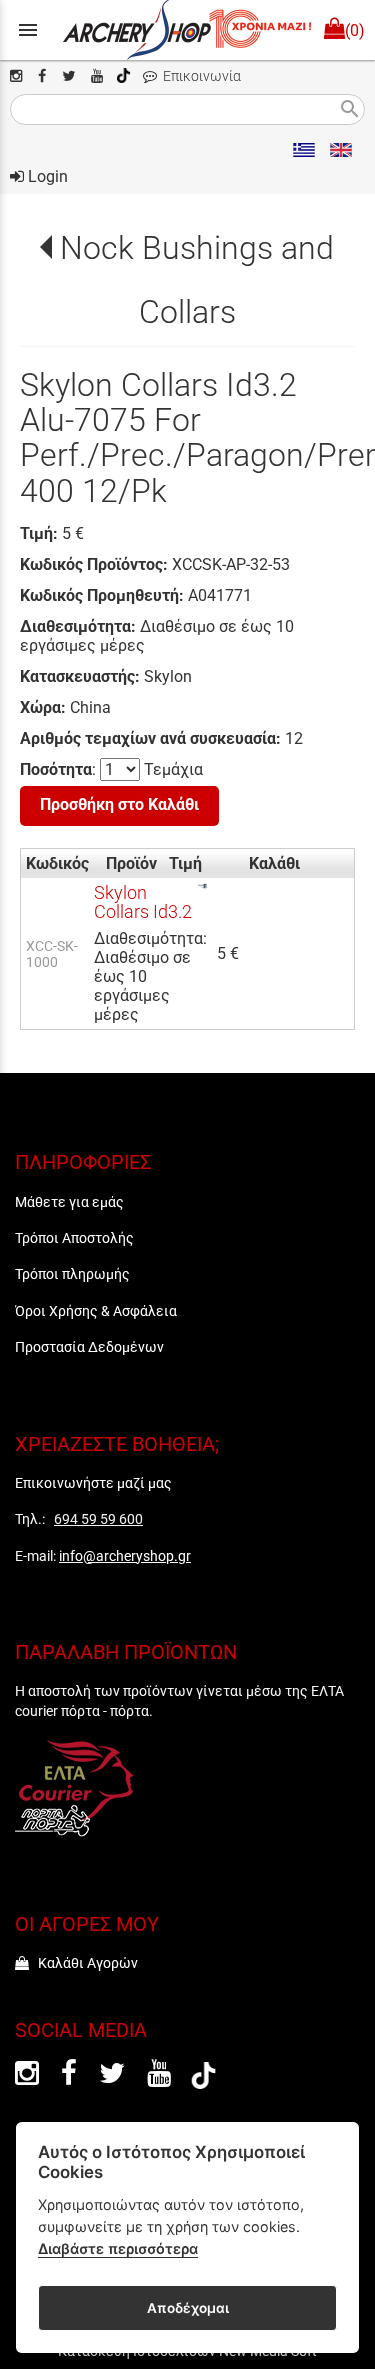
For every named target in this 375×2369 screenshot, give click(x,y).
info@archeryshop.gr (125, 1556)
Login (46, 176)
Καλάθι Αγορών (83, 1963)
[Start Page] (187, 30)
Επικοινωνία (199, 76)
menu (28, 30)
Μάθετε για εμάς (69, 1202)
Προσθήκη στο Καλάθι (119, 804)
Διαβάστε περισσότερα (118, 2248)
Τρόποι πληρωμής (72, 1274)
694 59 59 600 (98, 1519)
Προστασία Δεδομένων (89, 1347)
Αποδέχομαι (188, 2308)
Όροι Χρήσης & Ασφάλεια (96, 1311)
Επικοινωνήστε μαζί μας (93, 1483)
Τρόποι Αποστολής (74, 1238)
